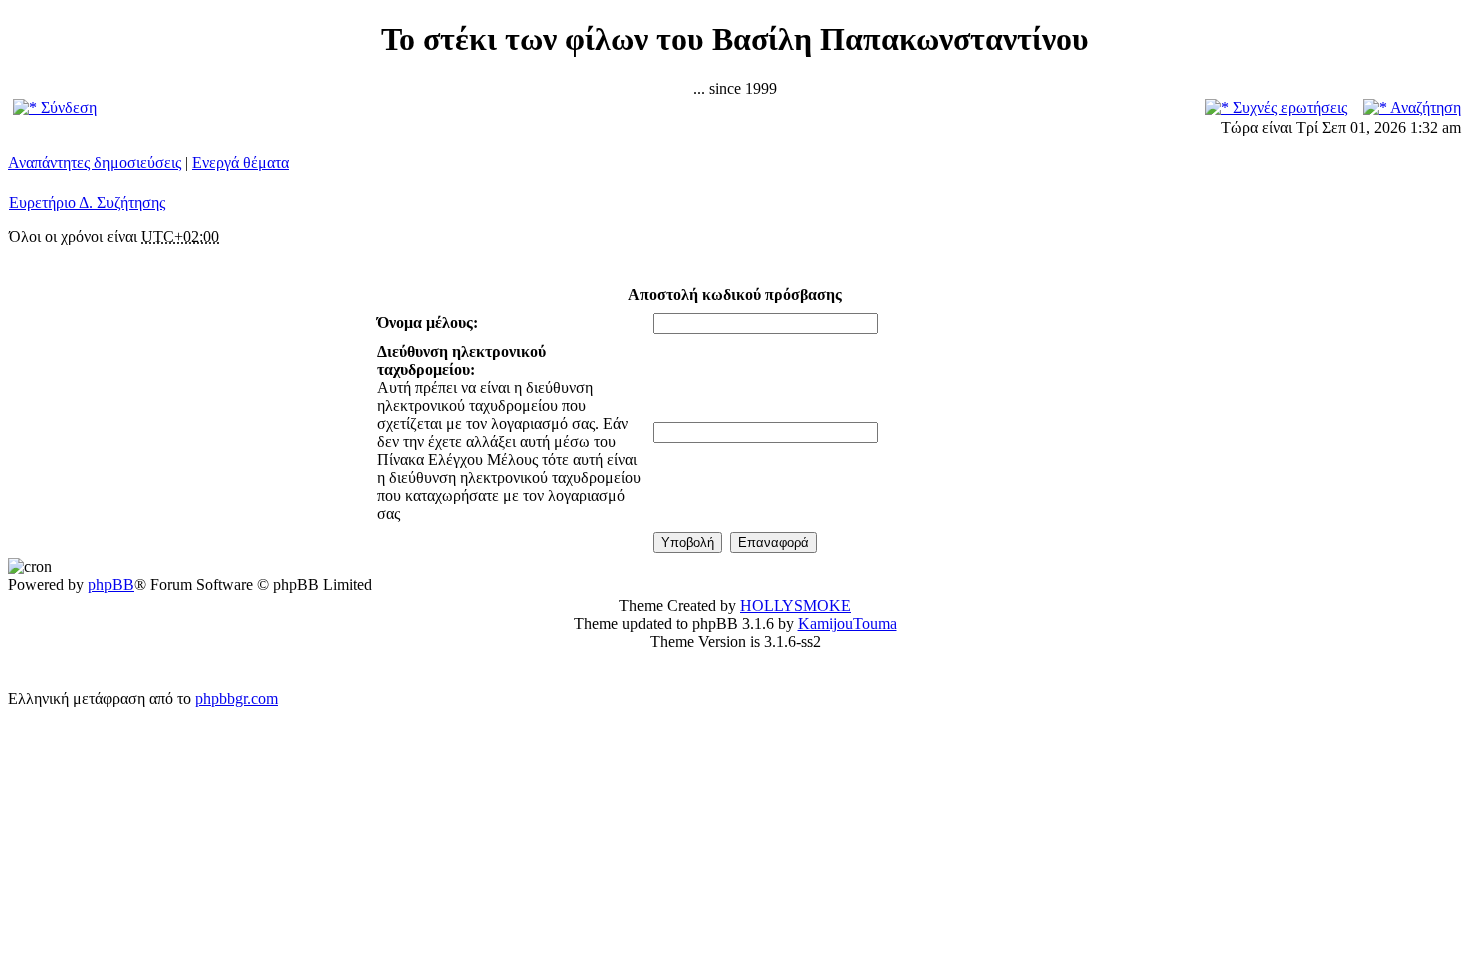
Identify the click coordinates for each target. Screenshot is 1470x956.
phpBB (111, 584)
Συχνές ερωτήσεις (1288, 107)
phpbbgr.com (236, 698)
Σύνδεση (67, 107)
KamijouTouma (847, 623)
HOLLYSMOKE (795, 605)
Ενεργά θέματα (240, 162)
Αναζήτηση (1424, 107)
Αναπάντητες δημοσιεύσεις (94, 162)
